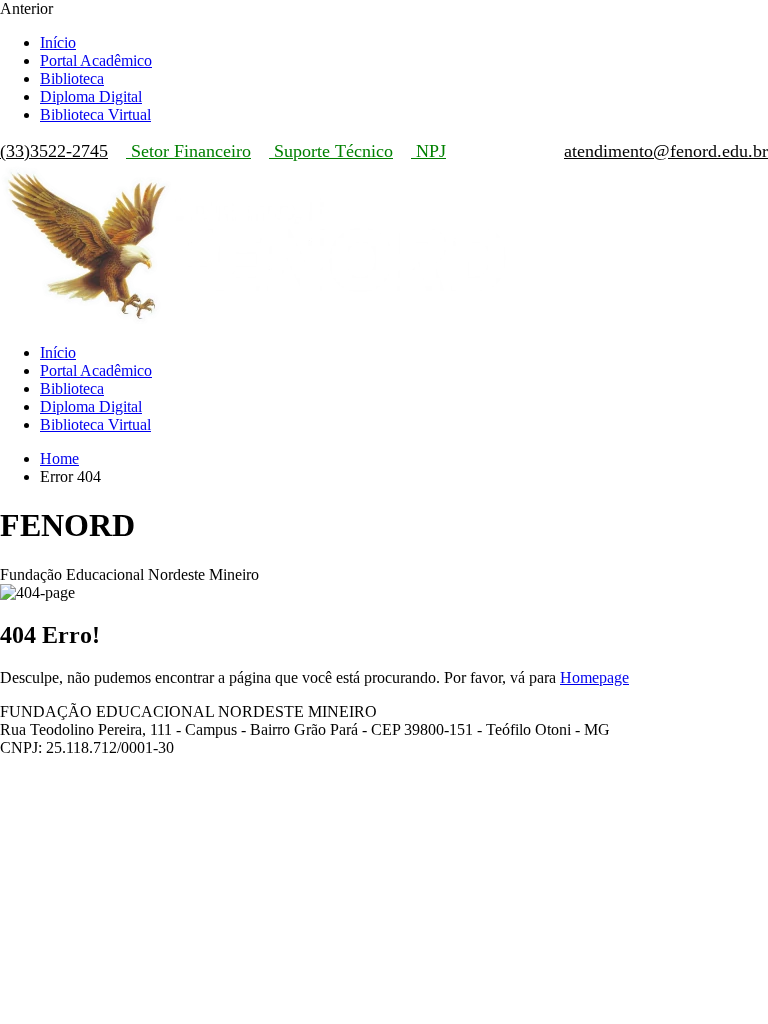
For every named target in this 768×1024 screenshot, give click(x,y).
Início (58, 42)
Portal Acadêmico (96, 60)
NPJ (428, 151)
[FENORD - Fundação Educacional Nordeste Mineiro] (256, 318)
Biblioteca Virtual (95, 114)
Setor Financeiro (188, 151)
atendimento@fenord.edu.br (666, 151)
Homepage (594, 677)
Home (59, 458)
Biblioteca (72, 78)
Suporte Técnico (331, 151)
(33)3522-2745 (54, 151)
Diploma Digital (91, 96)
